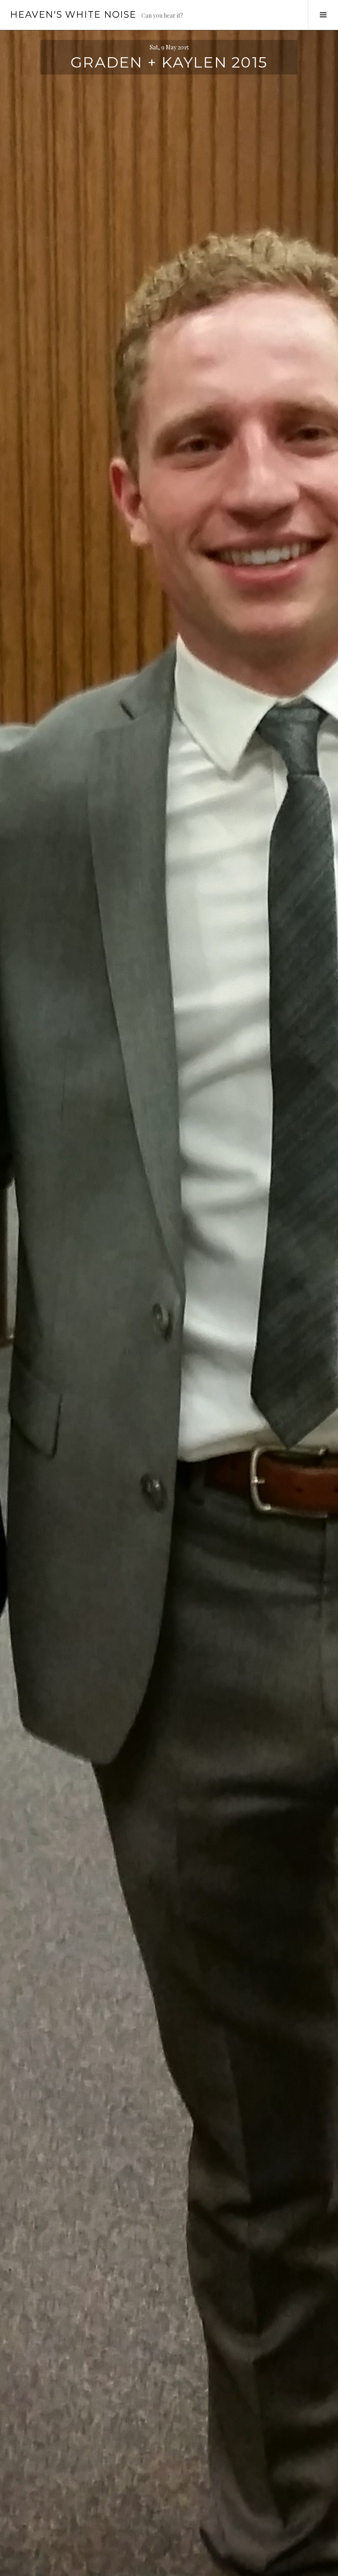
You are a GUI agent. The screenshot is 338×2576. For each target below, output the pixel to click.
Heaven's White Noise (73, 15)
